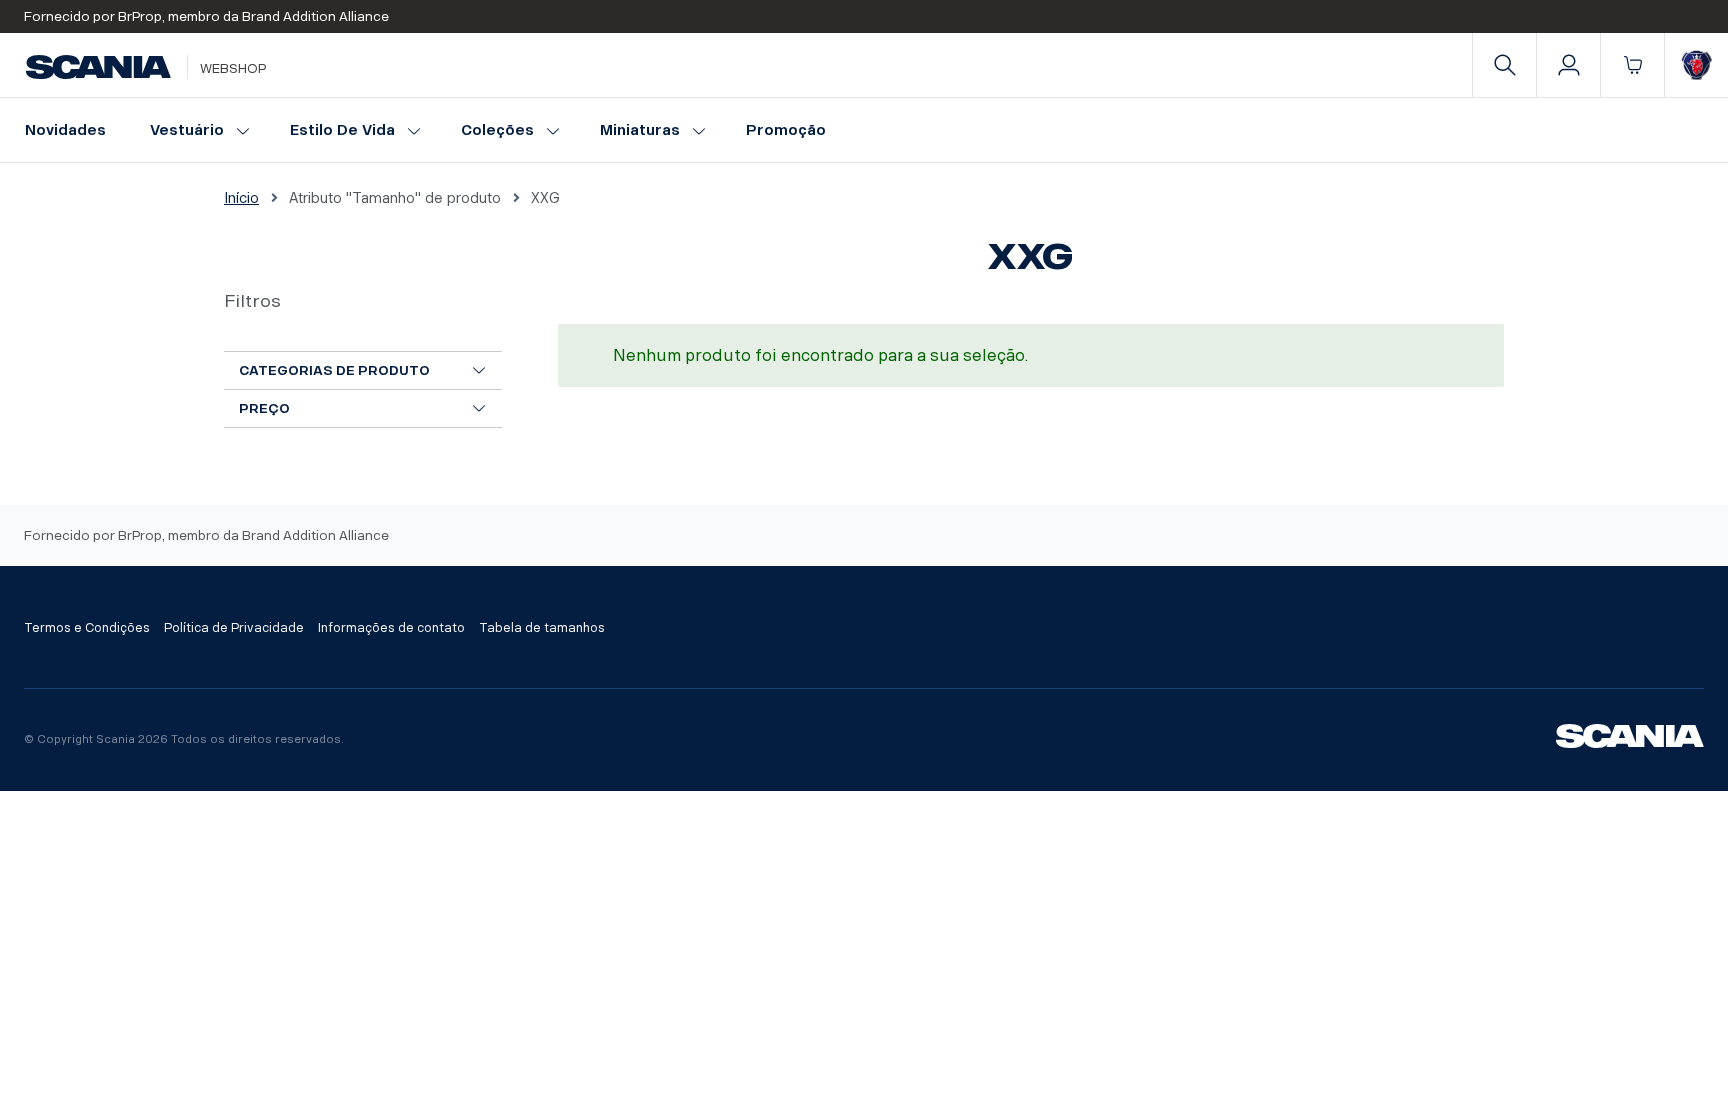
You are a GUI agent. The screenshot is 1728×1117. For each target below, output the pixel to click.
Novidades (65, 130)
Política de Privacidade (234, 628)
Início (241, 198)
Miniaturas (640, 130)
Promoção (786, 130)
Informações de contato (391, 628)
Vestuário (187, 130)
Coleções (497, 130)
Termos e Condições (87, 628)
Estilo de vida (342, 130)
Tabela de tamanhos (542, 628)
